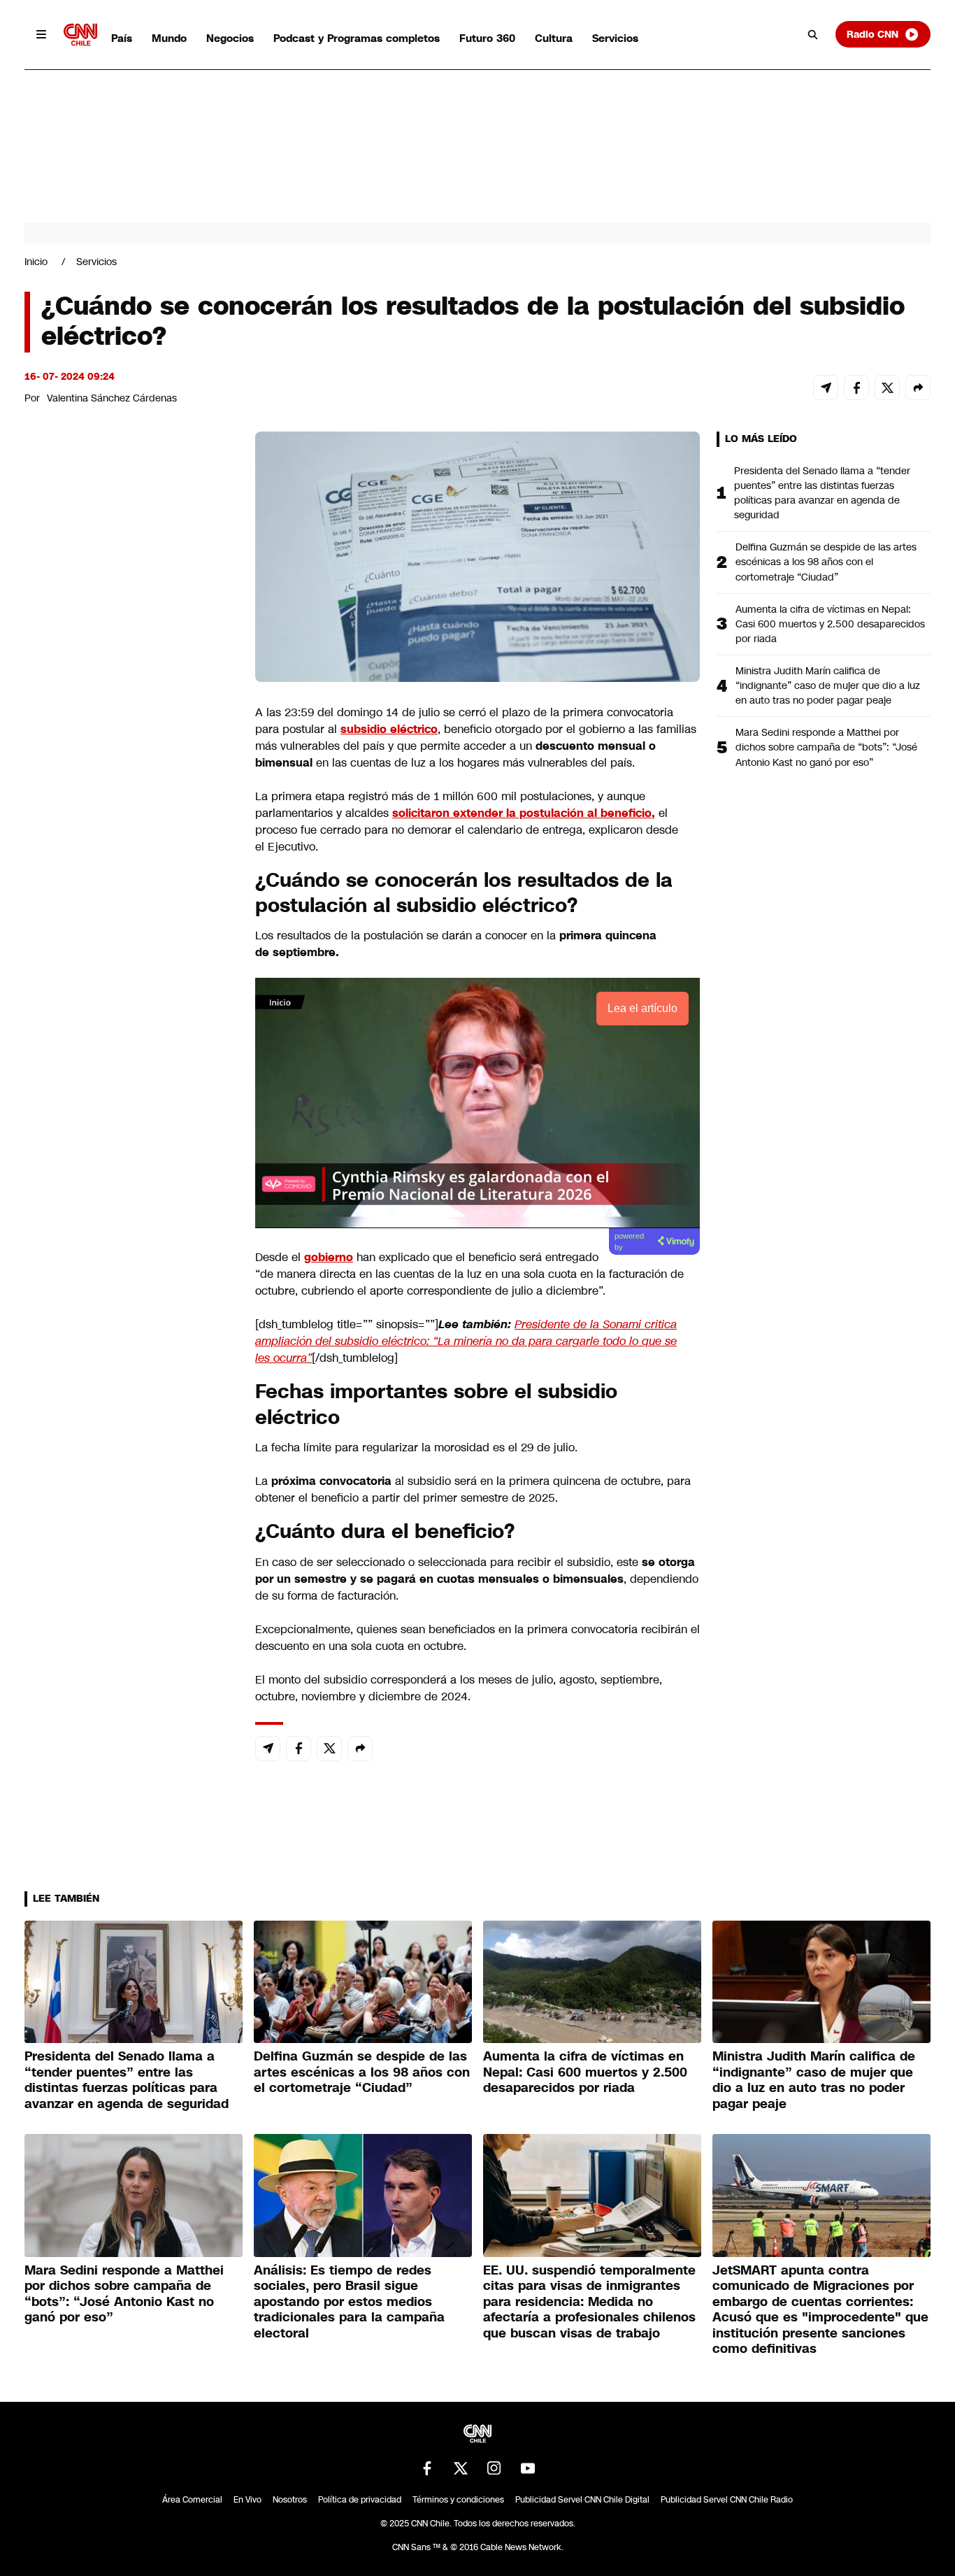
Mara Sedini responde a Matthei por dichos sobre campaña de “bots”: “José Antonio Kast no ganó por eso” (826, 747)
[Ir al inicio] (80, 35)
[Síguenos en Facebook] (427, 2468)
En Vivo (247, 2500)
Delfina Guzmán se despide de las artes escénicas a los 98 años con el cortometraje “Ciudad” (826, 562)
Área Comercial (192, 2500)
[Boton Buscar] (813, 34)
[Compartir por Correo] (826, 387)
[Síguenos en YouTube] (528, 2468)
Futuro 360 (487, 38)
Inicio (36, 262)
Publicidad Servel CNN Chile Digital (582, 2500)
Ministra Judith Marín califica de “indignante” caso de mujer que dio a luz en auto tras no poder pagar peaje (828, 685)
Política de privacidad (360, 2500)
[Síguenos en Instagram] (494, 2468)
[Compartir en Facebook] (856, 387)
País (122, 38)
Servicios (615, 38)
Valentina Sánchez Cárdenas (112, 398)
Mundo (169, 38)
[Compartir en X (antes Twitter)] (887, 387)
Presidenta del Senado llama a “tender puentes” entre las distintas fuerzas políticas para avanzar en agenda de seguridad (822, 493)
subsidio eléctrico (389, 729)
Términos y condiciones (458, 2500)
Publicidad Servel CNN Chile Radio (727, 2500)
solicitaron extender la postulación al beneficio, (524, 813)
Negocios (230, 38)
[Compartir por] (918, 387)
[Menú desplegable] (41, 34)
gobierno (329, 1257)
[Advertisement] (129, 1233)
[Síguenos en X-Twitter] (461, 2468)
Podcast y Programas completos (357, 38)
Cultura (554, 38)
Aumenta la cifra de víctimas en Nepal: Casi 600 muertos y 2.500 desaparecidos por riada (830, 624)
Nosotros (290, 2500)
